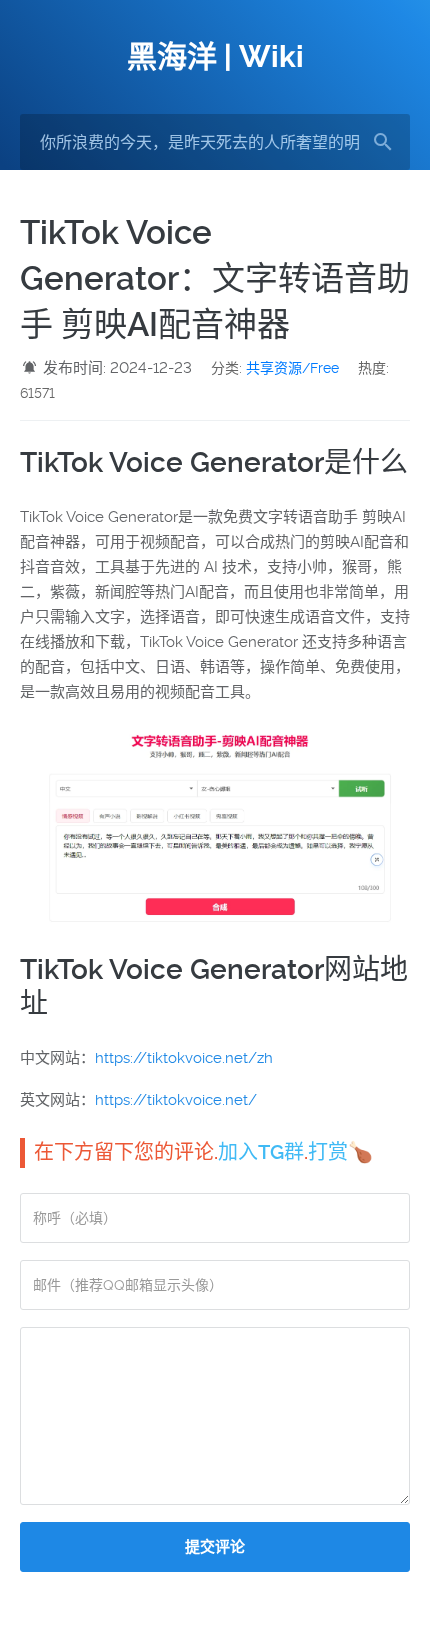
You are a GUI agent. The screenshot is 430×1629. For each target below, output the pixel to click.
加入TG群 (261, 1152)
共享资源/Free (292, 368)
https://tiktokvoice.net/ (176, 1100)
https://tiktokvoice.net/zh (184, 1058)
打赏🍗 (340, 1152)
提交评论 (215, 1547)
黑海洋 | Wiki (215, 56)
